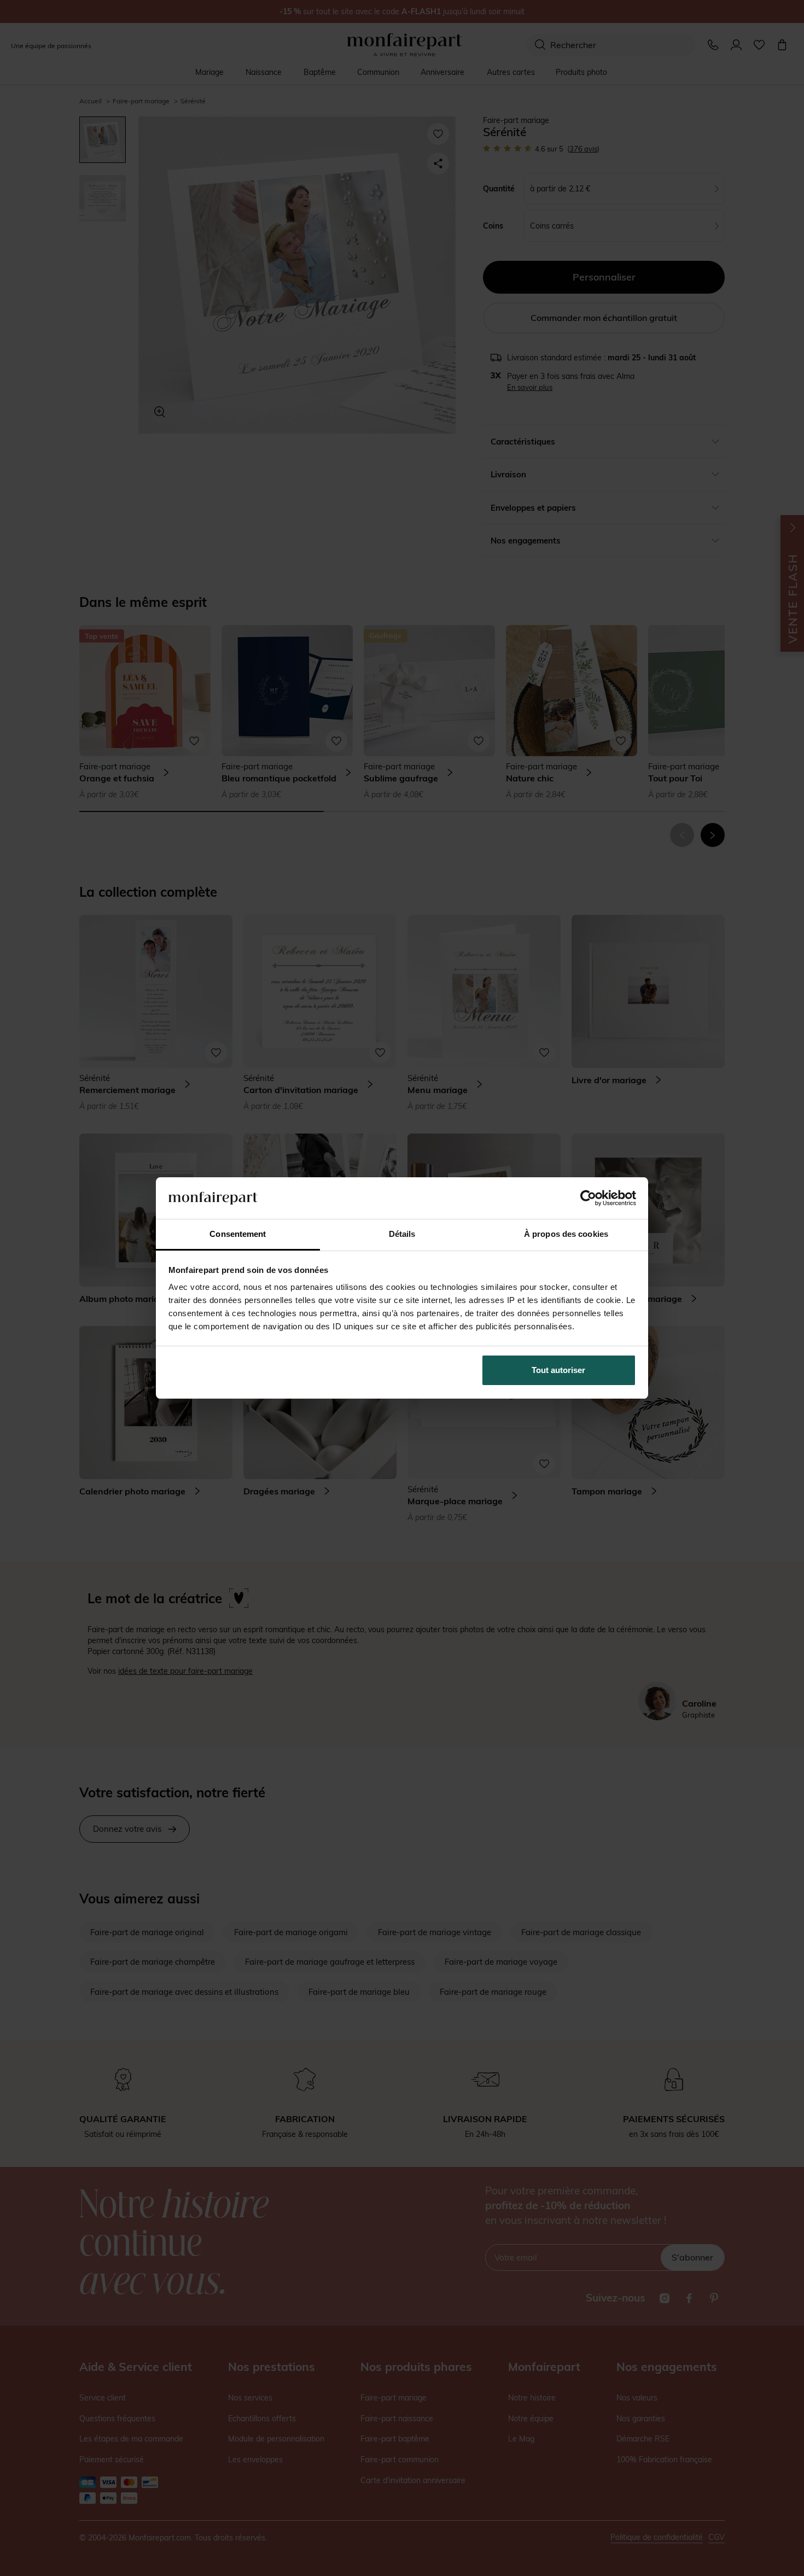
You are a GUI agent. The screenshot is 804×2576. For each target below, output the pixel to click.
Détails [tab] (402, 1234)
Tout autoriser (558, 1370)
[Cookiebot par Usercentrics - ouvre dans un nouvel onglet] (588, 1198)
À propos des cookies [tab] (566, 1234)
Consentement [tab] (238, 1234)
